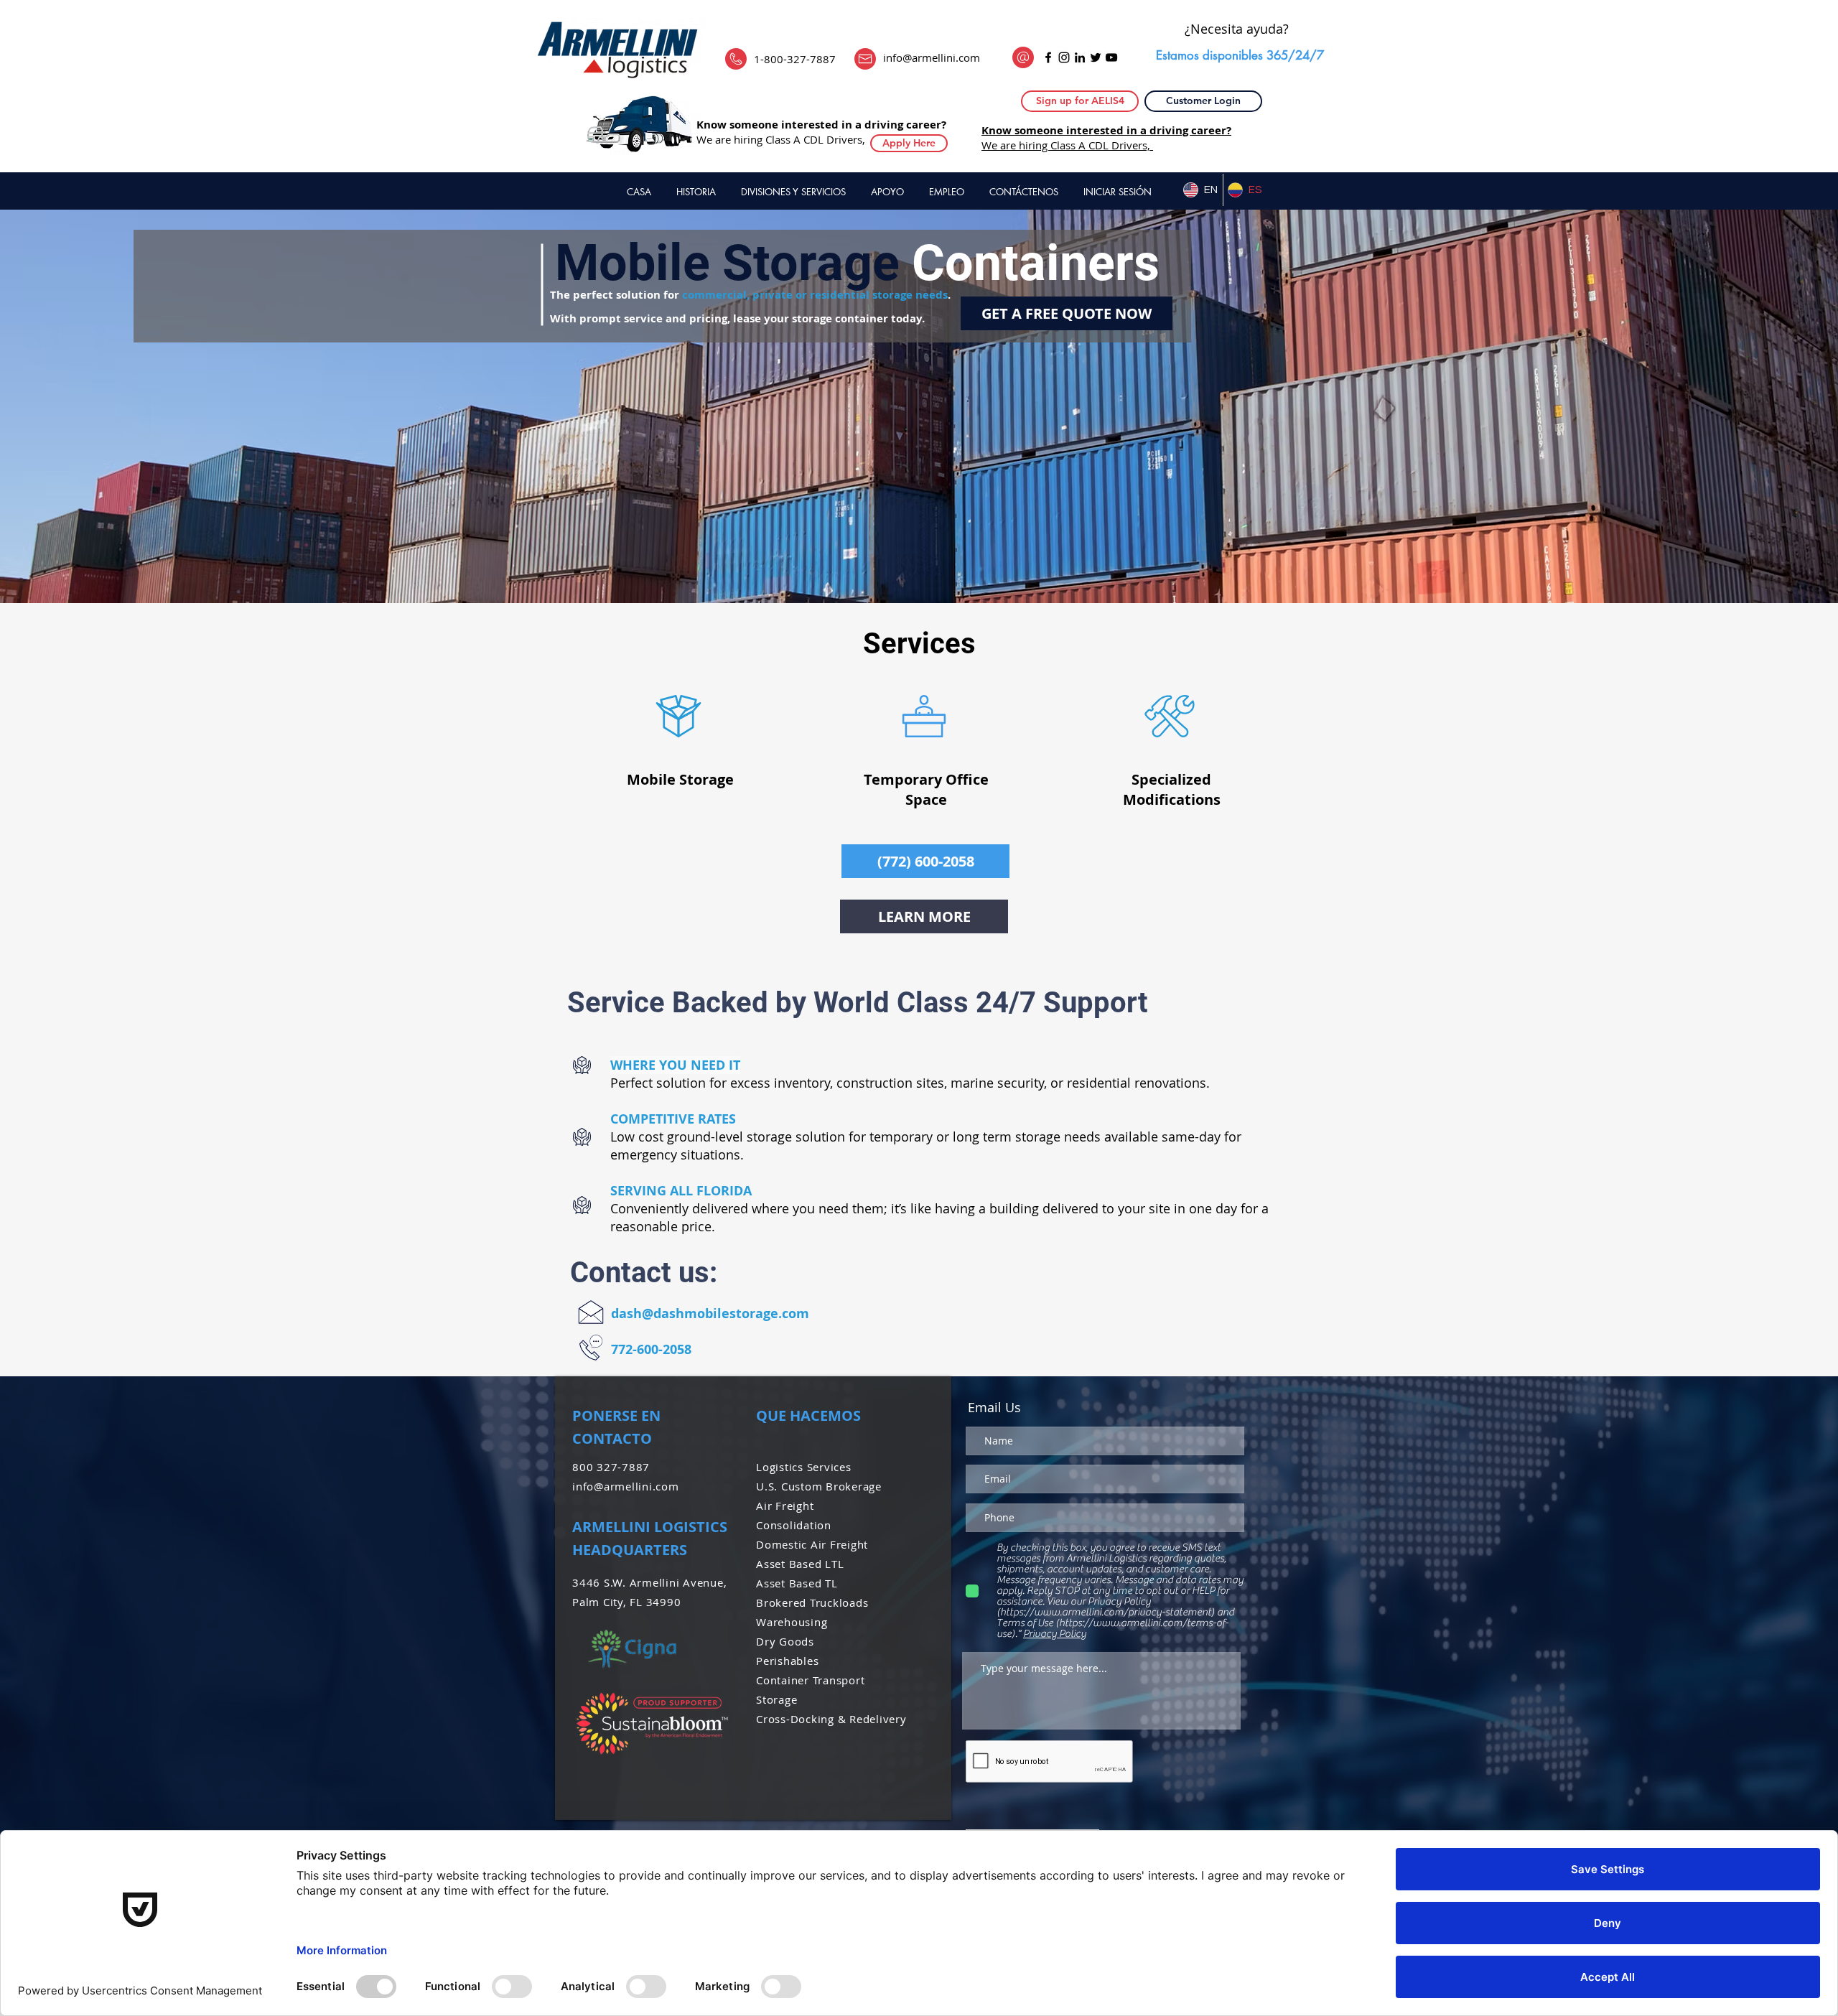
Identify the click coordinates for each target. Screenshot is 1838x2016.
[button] (1080, 101)
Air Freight (787, 1506)
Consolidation (794, 1525)
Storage (778, 1699)
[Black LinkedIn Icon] (1080, 57)
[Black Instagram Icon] (1064, 57)
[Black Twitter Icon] (1096, 57)
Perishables (787, 1661)
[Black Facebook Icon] (1048, 57)
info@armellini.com (932, 57)
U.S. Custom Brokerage (819, 1486)
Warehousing (792, 1622)
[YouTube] (1111, 57)
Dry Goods (785, 1641)
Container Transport (814, 1680)
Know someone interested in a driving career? (821, 125)
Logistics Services (804, 1467)
